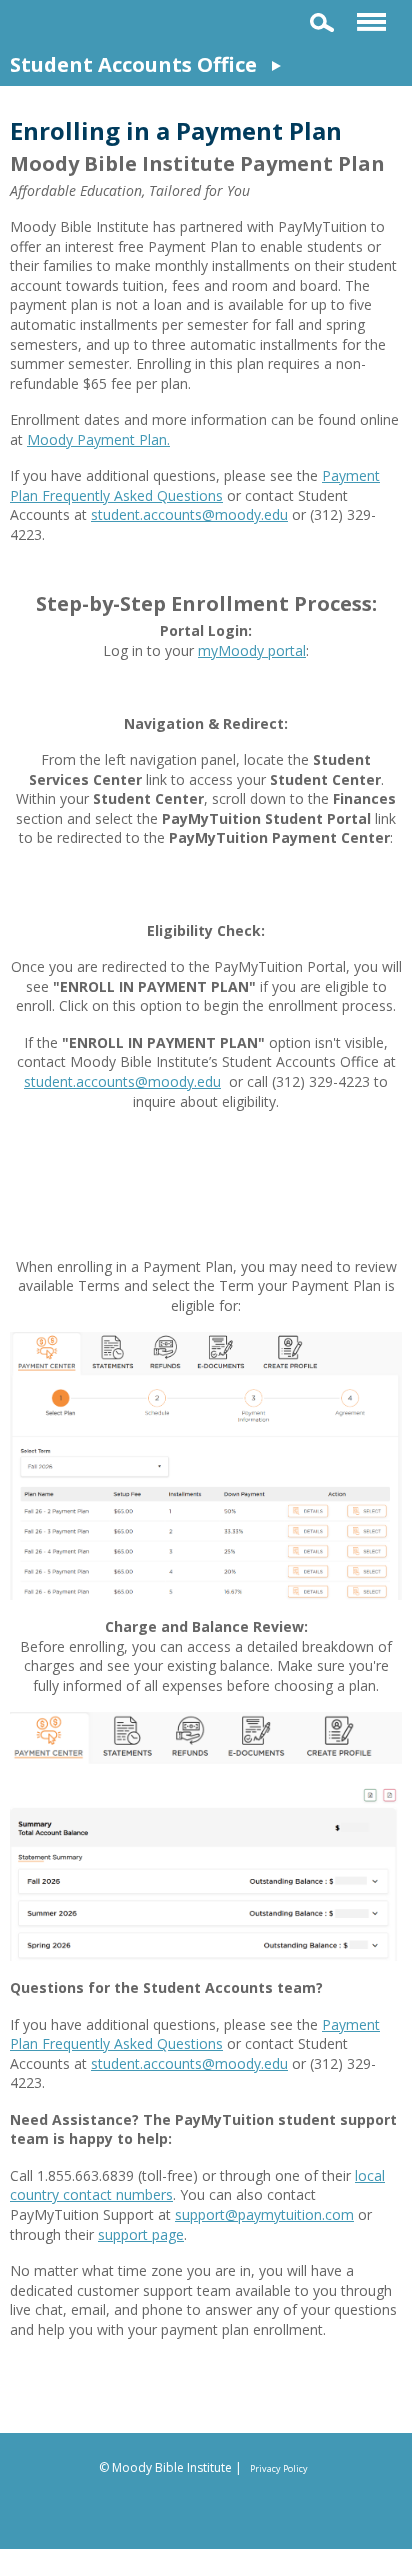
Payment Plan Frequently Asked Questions (195, 485)
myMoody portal (252, 650)
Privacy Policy (279, 2468)
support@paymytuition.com (264, 2214)
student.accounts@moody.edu (189, 514)
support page (141, 2234)
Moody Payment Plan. (98, 439)
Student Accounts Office (133, 64)
